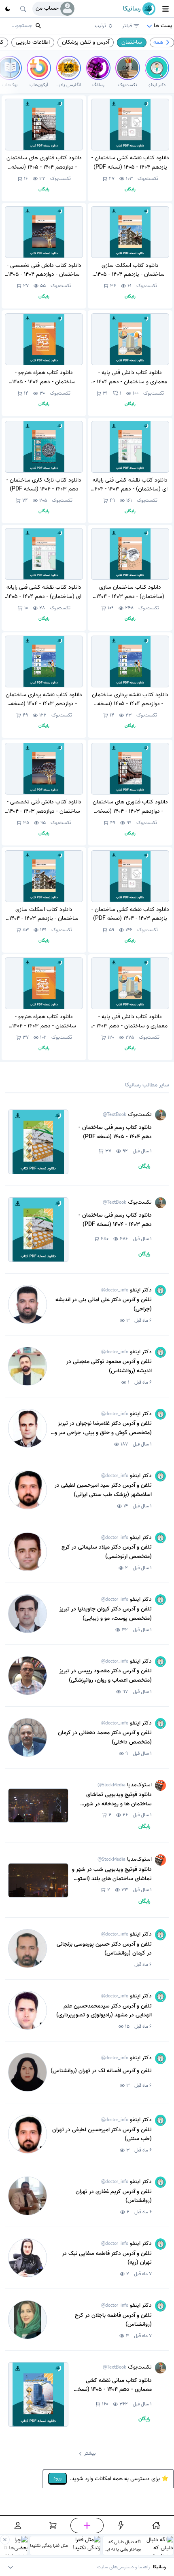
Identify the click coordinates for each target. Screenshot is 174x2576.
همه (158, 42)
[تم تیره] (8, 9)
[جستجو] (23, 9)
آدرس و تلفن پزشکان (86, 42)
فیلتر (127, 26)
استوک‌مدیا (125, 1785)
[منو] (166, 9)
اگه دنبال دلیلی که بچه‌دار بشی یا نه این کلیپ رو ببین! (122, 2546)
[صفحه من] (18, 2525)
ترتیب (100, 26)
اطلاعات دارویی (33, 42)
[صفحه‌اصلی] (156, 2525)
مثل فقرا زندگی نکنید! (49, 2546)
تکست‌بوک (148, 179)
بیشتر (90, 2453)
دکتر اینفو (126, 1290)
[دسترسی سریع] (121, 2525)
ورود (57, 2478)
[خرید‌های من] (53, 2525)
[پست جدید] (87, 2525)
